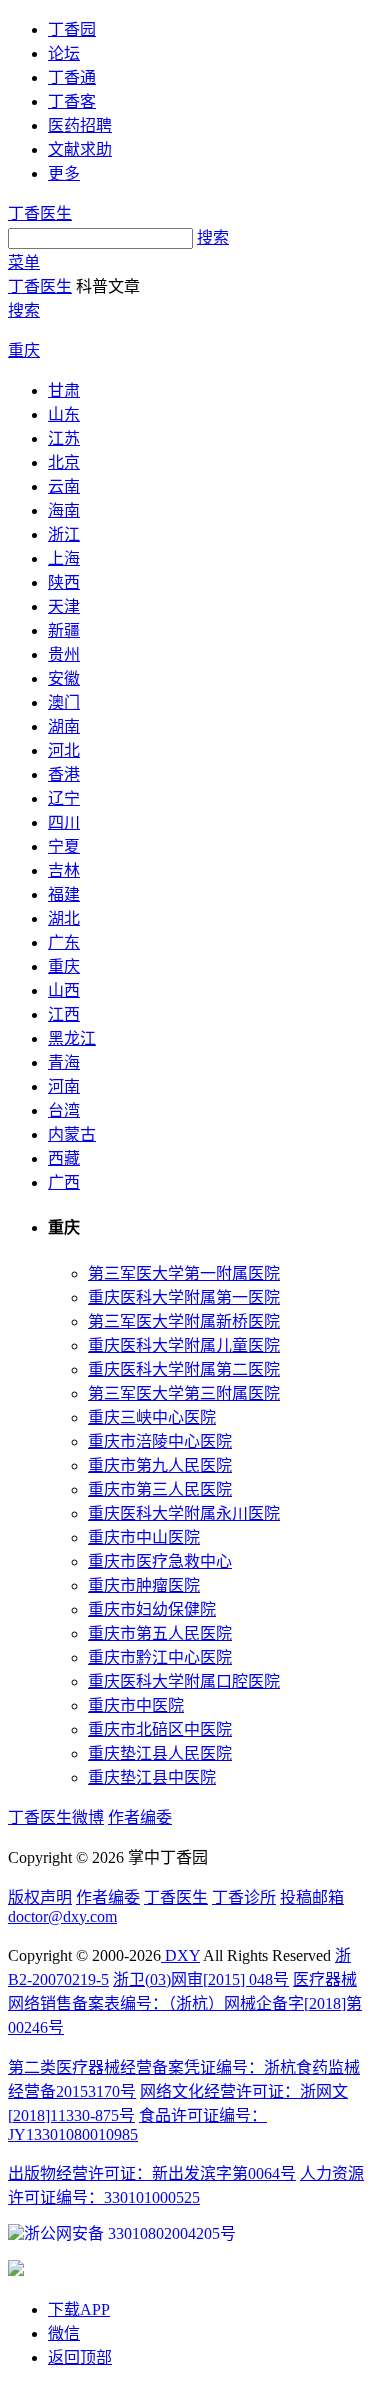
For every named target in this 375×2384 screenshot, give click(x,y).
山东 (64, 414)
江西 (64, 1014)
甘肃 (64, 390)
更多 (64, 173)
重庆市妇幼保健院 (152, 1609)
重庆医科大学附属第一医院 (184, 1297)
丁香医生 (40, 213)
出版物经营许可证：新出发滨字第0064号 (152, 2173)
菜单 (24, 262)
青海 (64, 1062)
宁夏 (64, 846)
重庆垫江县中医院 (152, 1777)
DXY (180, 1955)
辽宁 (64, 798)
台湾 (64, 1110)
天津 (64, 606)
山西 (64, 990)
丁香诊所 (244, 1897)
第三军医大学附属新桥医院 (184, 1321)
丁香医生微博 (56, 1817)
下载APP (79, 2309)
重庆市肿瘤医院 (144, 1585)
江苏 (64, 438)
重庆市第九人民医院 (160, 1465)
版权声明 (40, 1897)
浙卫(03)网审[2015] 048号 (201, 1979)
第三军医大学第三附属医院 (184, 1393)
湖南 (64, 726)
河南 (64, 1086)
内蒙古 (72, 1134)
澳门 (64, 702)
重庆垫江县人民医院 (160, 1753)
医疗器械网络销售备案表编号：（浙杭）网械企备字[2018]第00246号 (185, 2003)
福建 (64, 894)
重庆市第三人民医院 (160, 1489)
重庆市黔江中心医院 (160, 1657)
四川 (64, 822)
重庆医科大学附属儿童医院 (184, 1345)
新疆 (64, 630)
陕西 (64, 582)
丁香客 (72, 101)
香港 (64, 774)
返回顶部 (80, 2357)
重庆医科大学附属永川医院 (184, 1513)
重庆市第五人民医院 (160, 1633)
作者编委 (140, 1817)
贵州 (64, 654)
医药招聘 (80, 125)
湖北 (64, 918)
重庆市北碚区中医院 (160, 1729)
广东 (64, 942)
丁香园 (72, 29)
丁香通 (72, 77)
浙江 (64, 534)
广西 (64, 1182)
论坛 (64, 53)
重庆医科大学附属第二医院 (184, 1369)
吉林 (64, 870)
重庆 (24, 350)
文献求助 (80, 149)
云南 (64, 486)
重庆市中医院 (136, 1705)
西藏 (64, 1158)
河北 (64, 750)
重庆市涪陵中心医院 (160, 1441)
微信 (64, 2333)
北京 (64, 462)
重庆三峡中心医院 (152, 1417)
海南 (64, 510)
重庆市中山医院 (144, 1537)
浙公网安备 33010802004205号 (130, 2233)
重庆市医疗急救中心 (160, 1561)
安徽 (64, 678)
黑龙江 (72, 1038)
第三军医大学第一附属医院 (184, 1273)
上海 (64, 558)
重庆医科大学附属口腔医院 (184, 1681)
